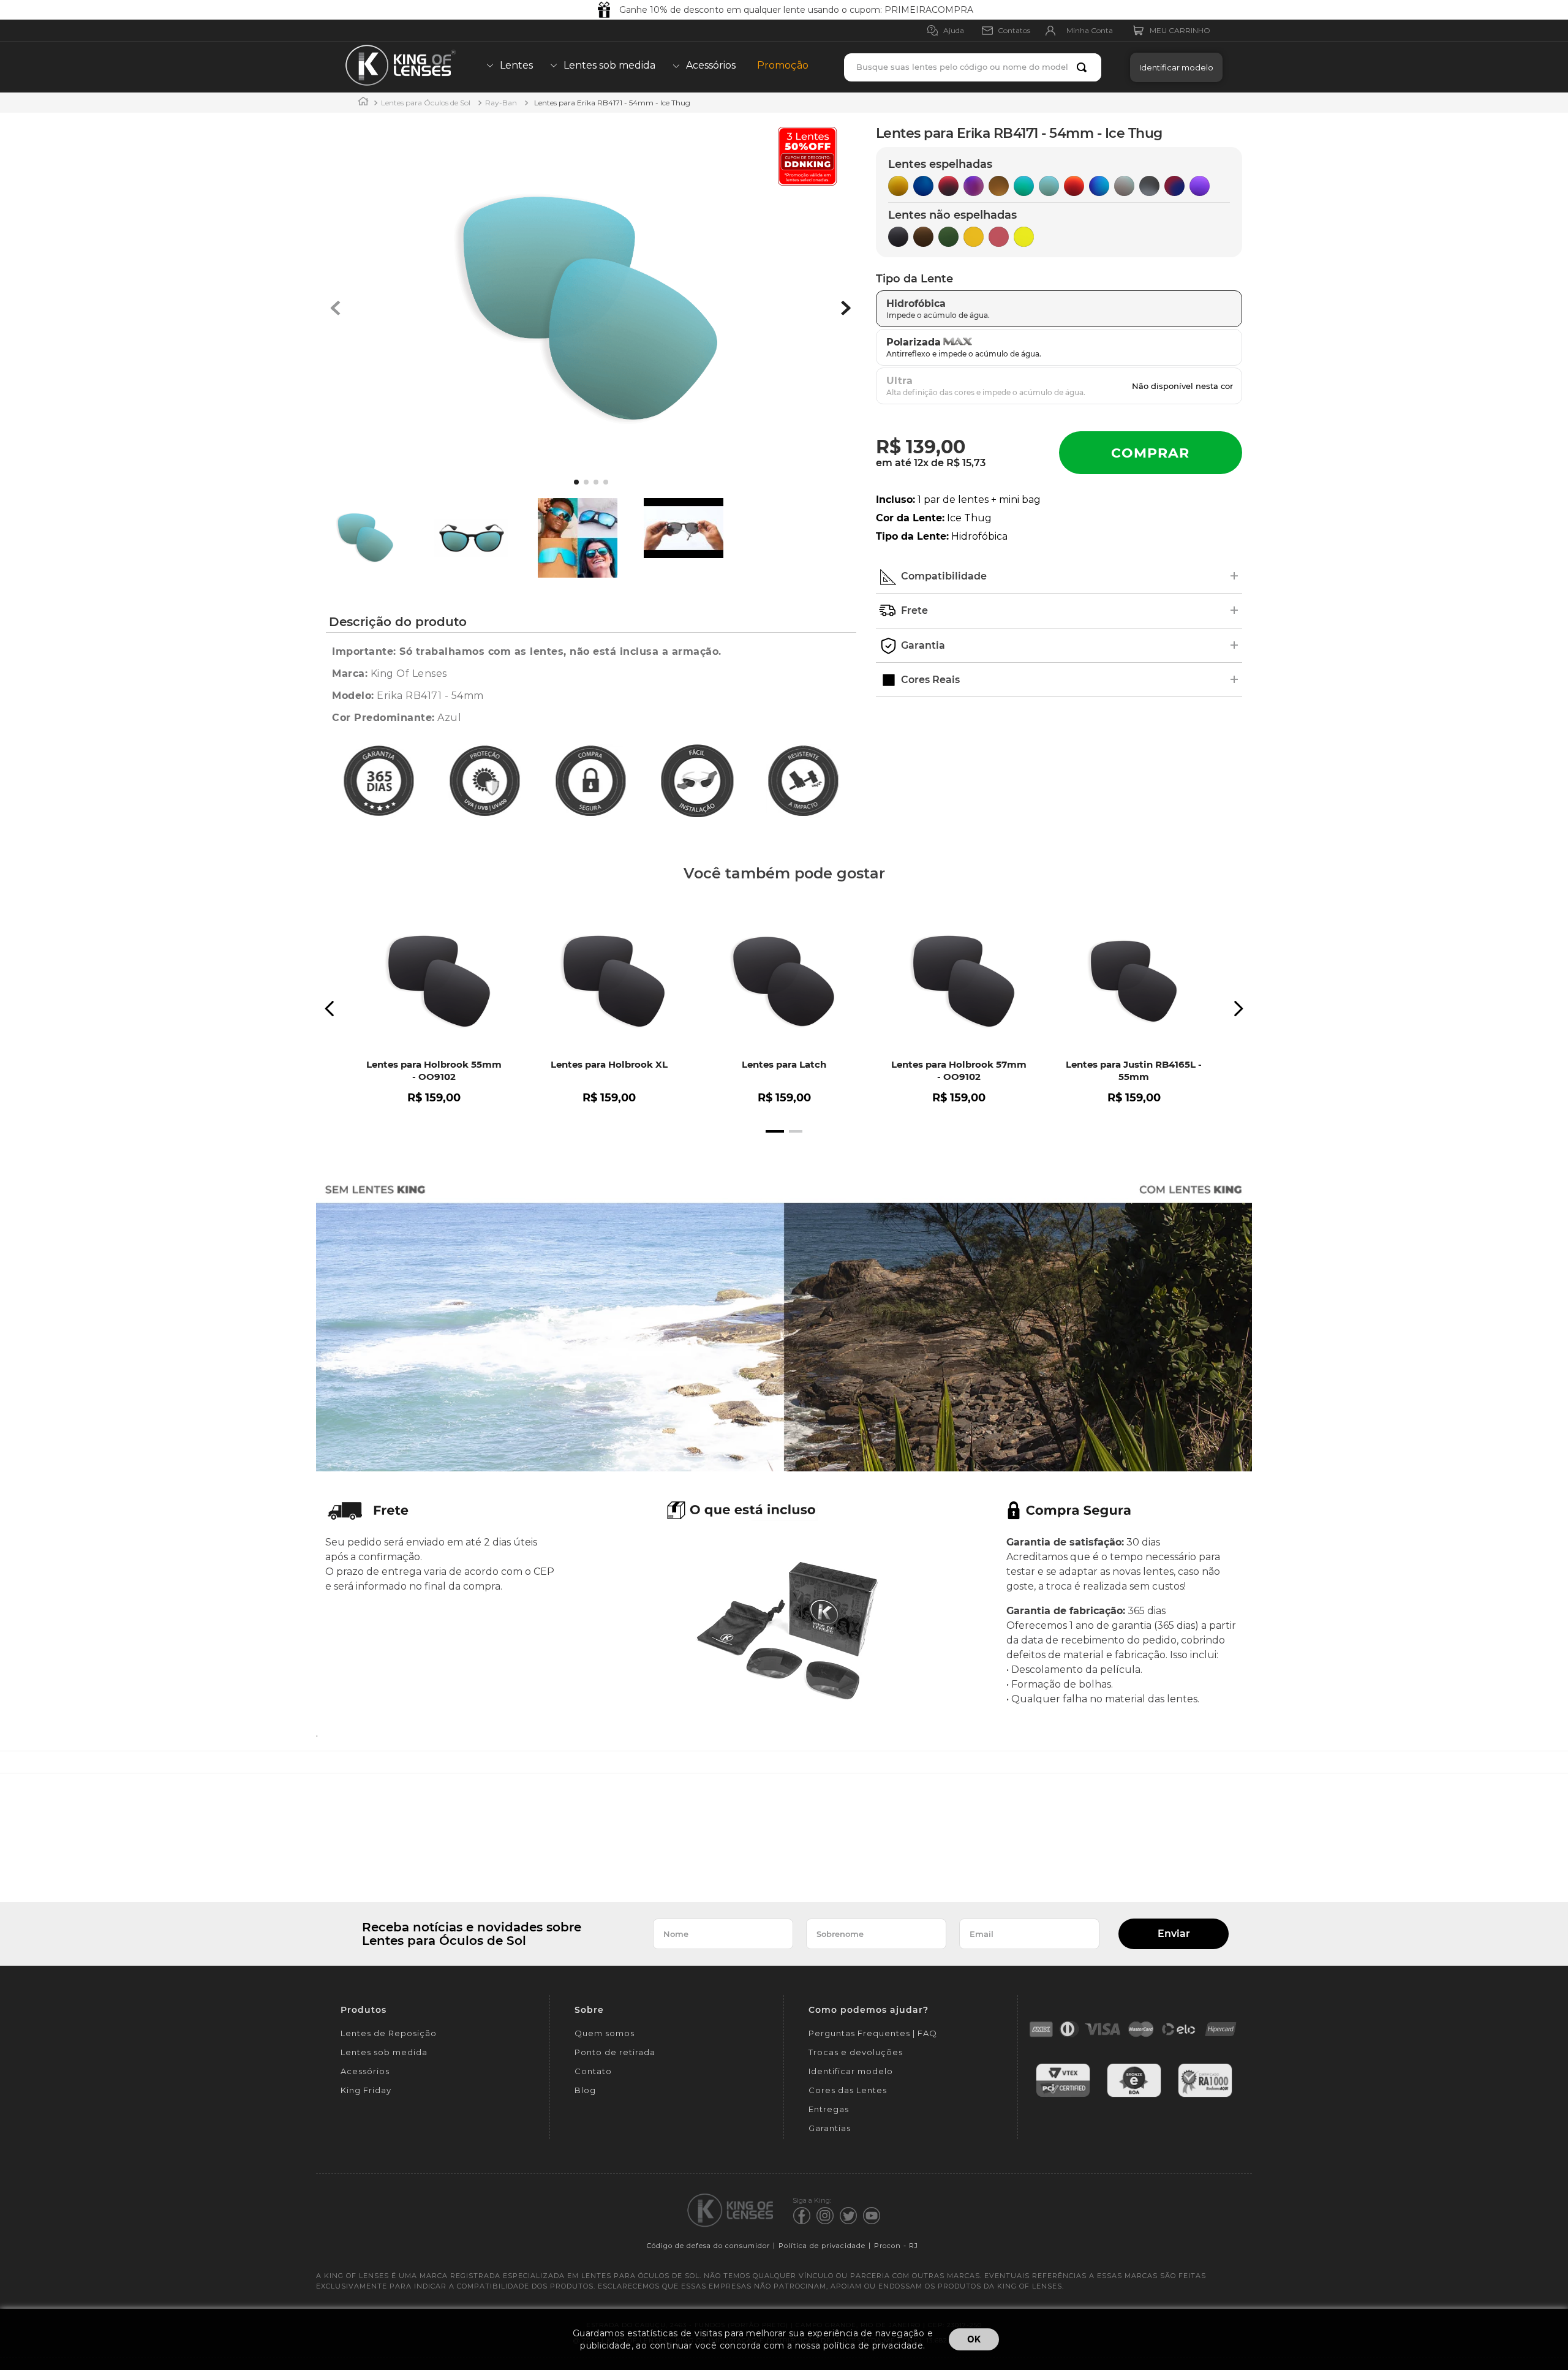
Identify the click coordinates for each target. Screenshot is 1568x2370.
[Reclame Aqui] (1205, 2095)
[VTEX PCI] (1063, 2095)
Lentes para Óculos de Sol (426, 103)
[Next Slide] (1238, 1009)
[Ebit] (1134, 2095)
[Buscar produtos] (1084, 67)
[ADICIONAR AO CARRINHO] (1151, 453)
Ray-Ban (501, 103)
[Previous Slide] (330, 1009)
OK (974, 2339)
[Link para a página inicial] (363, 103)
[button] (1173, 67)
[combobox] (973, 67)
